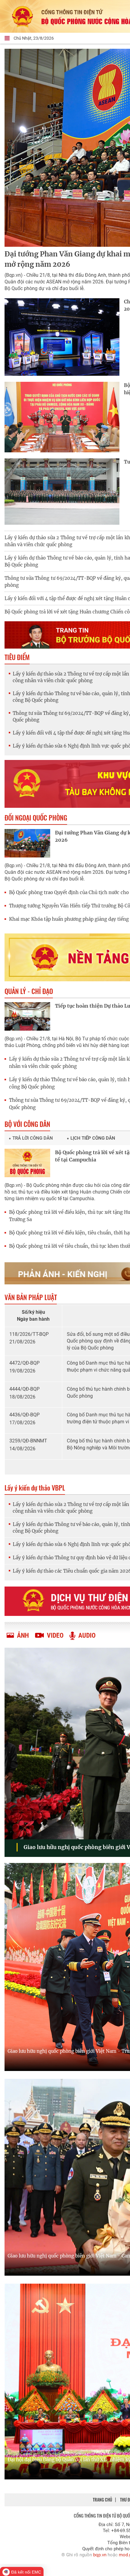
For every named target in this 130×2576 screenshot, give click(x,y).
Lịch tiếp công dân (93, 1138)
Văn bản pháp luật (31, 1297)
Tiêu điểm (17, 657)
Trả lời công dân (33, 1138)
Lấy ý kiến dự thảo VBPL (35, 1488)
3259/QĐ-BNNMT (28, 1441)
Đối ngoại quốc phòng (36, 817)
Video (55, 1635)
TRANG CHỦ (102, 2500)
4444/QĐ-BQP (24, 1389)
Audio (87, 1635)
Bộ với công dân (27, 1124)
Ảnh (23, 1635)
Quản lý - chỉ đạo (29, 991)
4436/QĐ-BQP (24, 1415)
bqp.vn (100, 2555)
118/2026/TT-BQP (29, 1334)
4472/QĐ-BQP (24, 1363)
